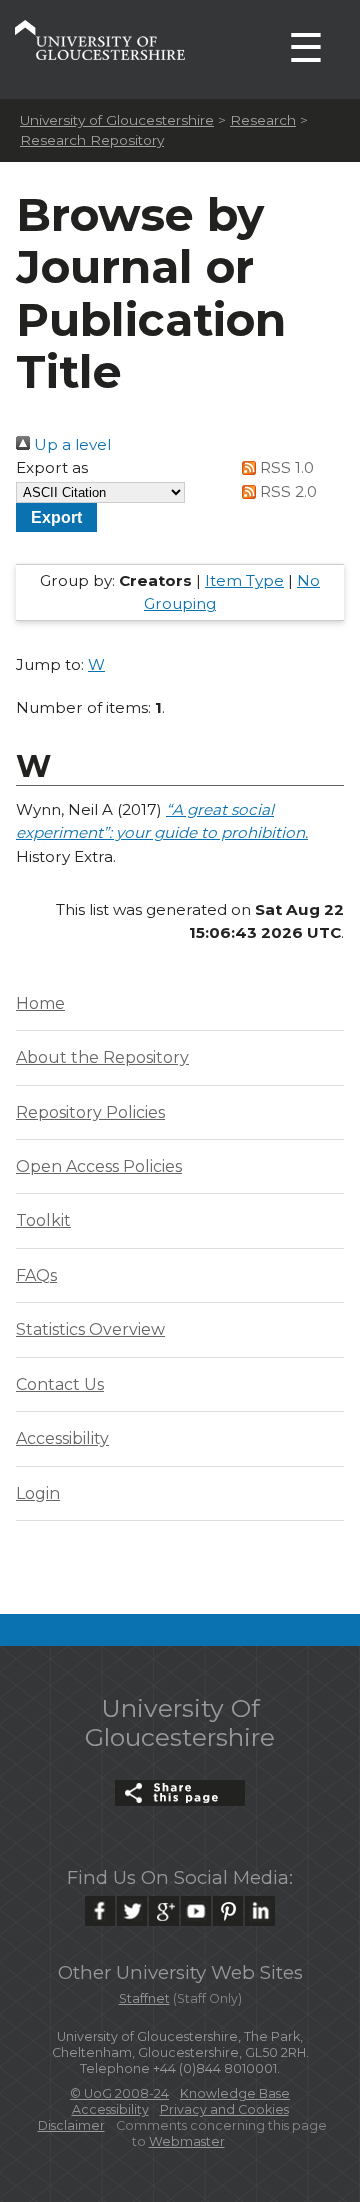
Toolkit (43, 1220)
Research (263, 120)
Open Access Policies (99, 1166)
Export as (52, 467)
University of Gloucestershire (117, 120)
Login (38, 1493)
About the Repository (102, 1057)
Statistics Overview (90, 1329)
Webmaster (187, 2141)
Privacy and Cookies (224, 2109)
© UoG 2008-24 (119, 2093)
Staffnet (144, 1998)
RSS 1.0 (285, 467)
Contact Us (60, 1384)
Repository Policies (90, 1112)
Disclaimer (71, 2125)
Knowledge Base (235, 2093)
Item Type (244, 580)
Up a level (70, 444)
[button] (56, 517)
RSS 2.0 (286, 491)
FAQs (36, 1275)
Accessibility (62, 1438)
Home (40, 1003)
